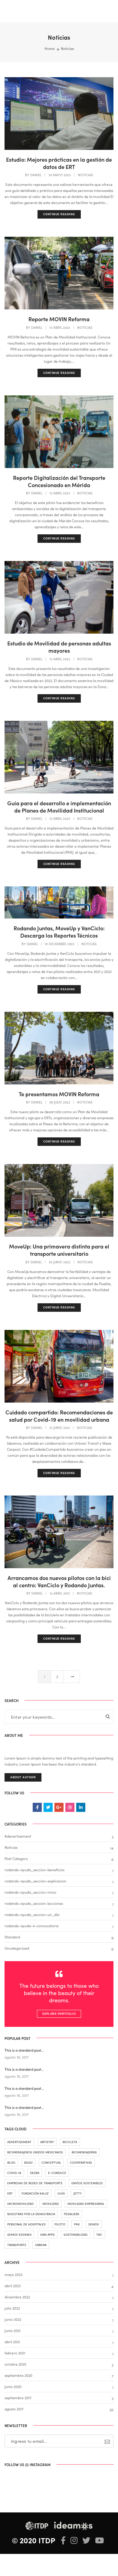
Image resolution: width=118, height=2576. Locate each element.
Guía (61, 2193)
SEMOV (94, 2224)
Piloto (60, 2224)
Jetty (78, 2193)
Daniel (36, 175)
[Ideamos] (26, 10)
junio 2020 (13, 2386)
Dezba (35, 2173)
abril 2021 (12, 2342)
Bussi (28, 2162)
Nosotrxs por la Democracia (31, 2214)
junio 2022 (13, 2319)
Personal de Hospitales (26, 2224)
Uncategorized (17, 1948)
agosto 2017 (14, 2409)
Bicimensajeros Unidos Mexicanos (35, 2152)
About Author (23, 1777)
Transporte (17, 2245)
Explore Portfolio (59, 2014)
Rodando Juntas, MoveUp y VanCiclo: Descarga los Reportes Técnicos (59, 932)
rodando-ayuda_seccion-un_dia (32, 1914)
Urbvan (41, 2245)
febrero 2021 (15, 2353)
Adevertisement (18, 1836)
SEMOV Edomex (19, 2235)
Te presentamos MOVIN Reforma (59, 1094)
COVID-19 (14, 2173)
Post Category (16, 1858)
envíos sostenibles (87, 2183)
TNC (99, 2235)
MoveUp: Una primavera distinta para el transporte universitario (59, 1250)
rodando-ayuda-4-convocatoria (31, 1926)
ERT (10, 2193)
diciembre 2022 (17, 2297)
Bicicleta (70, 2142)
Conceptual (51, 2162)
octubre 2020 (15, 2364)
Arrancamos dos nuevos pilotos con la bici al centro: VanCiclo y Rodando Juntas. (59, 1582)
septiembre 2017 (18, 2398)
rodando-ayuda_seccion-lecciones (34, 1903)
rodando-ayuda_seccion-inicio (30, 1892)
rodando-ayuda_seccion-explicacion (35, 1881)
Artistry (47, 2142)
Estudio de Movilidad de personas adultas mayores (59, 647)
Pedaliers (72, 2214)
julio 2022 (12, 2308)
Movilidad (51, 2204)
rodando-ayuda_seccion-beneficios (34, 1870)
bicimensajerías (84, 2152)
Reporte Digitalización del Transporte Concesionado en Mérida (59, 481)
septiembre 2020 (18, 2375)
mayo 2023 (13, 2274)
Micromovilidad (20, 2204)
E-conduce (57, 2173)
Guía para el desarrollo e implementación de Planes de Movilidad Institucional (59, 807)
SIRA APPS (48, 2235)
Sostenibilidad (75, 2235)
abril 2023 (13, 2286)
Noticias (85, 175)
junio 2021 (13, 2330)
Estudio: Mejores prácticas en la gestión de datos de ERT (59, 163)
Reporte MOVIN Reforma (59, 319)
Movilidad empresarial (86, 2204)
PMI (77, 2224)
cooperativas (81, 2162)
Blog (11, 2162)
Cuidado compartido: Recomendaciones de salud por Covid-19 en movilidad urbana (59, 1416)
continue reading (59, 214)
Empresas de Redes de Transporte (35, 2183)
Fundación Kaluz (35, 2193)
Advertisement (19, 2142)
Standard (12, 1937)
